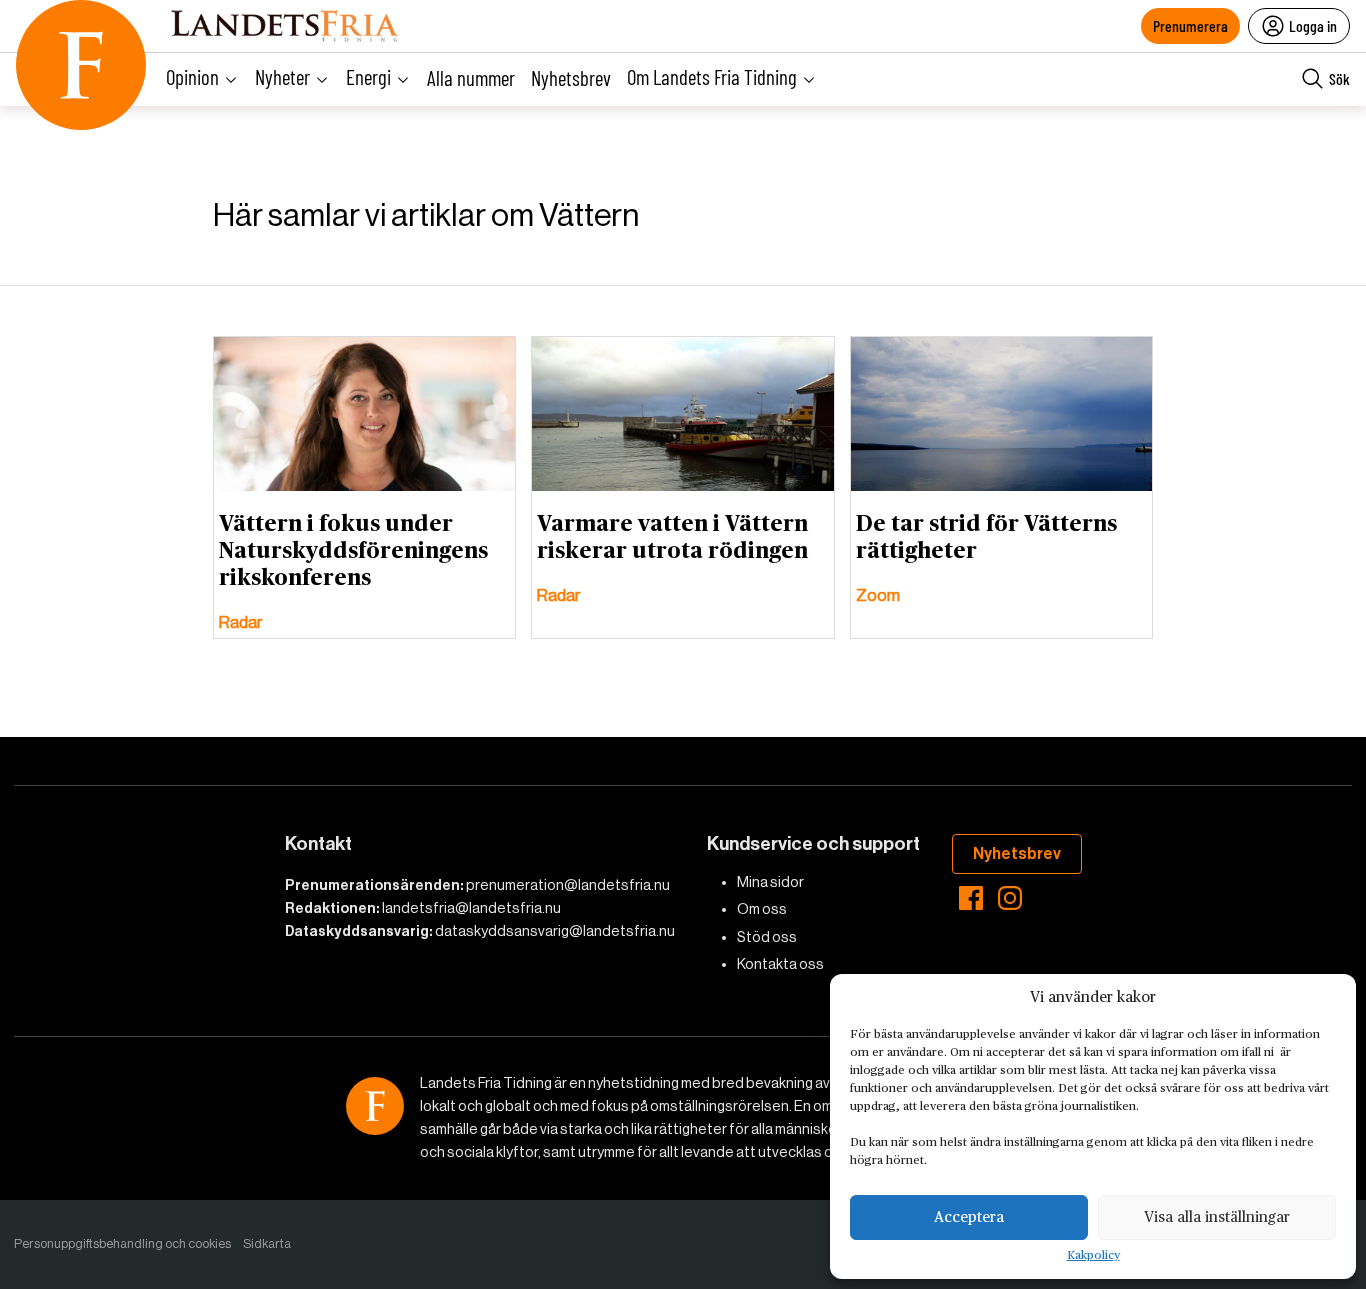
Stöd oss (767, 937)
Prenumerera (1190, 25)
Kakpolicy (1093, 1256)
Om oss (762, 909)
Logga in (1313, 25)
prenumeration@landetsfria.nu (568, 885)
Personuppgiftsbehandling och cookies (122, 1243)
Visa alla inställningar (1217, 1217)
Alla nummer (471, 77)
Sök (1339, 78)
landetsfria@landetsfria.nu (471, 908)
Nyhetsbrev (571, 77)
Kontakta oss (780, 964)
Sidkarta (267, 1243)
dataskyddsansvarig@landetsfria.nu (555, 931)
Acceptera (969, 1217)
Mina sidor (770, 882)
